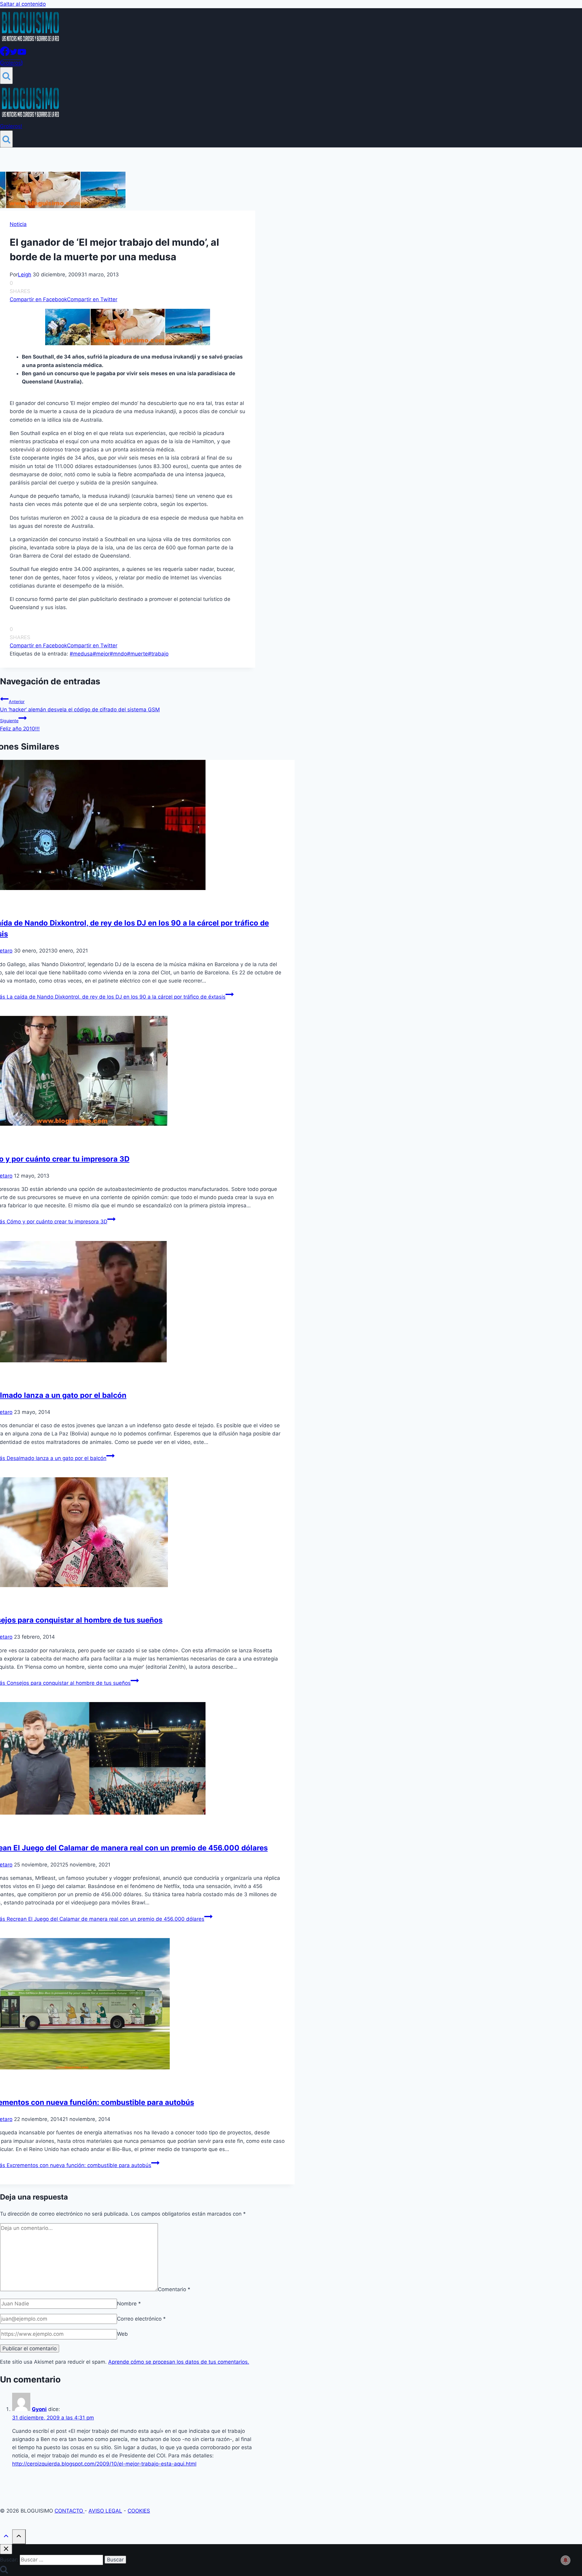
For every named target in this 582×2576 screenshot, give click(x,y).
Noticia (18, 224)
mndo (118, 654)
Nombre (129, 2304)
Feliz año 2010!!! (20, 725)
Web (122, 2334)
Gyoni (39, 2409)
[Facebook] (5, 54)
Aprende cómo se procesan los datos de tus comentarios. (179, 2362)
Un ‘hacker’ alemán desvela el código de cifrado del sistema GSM (80, 706)
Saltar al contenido (23, 4)
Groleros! (11, 63)
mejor (101, 654)
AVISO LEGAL (105, 2511)
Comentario (174, 2289)
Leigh (25, 275)
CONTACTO (70, 2511)
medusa (81, 654)
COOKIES (139, 2511)
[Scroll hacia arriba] (6, 2537)
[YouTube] (22, 54)
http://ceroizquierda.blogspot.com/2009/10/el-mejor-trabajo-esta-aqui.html (104, 2464)
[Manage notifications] (566, 2560)
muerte (137, 654)
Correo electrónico (141, 2319)
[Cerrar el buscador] (6, 2549)
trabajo (158, 654)
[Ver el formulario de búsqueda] (6, 76)
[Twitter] (14, 54)
